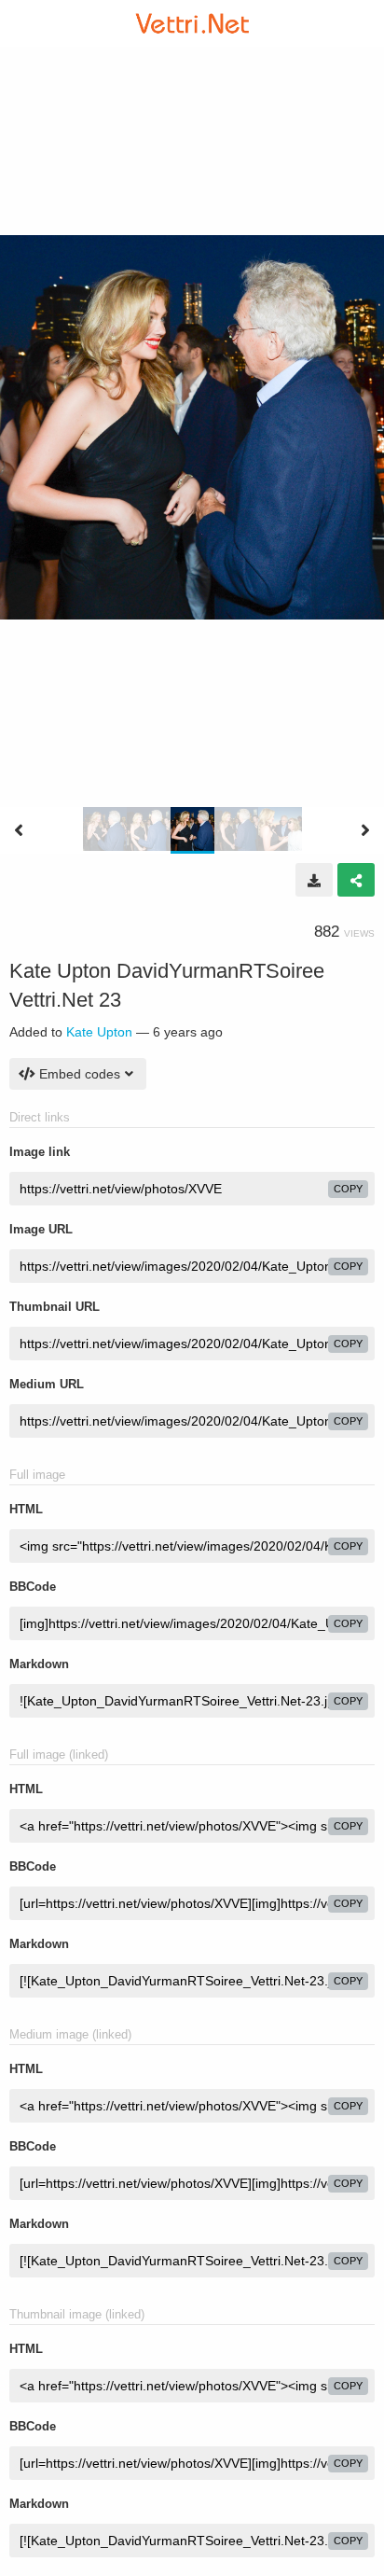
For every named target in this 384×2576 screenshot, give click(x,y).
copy (348, 1189)
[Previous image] (19, 830)
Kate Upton (99, 1032)
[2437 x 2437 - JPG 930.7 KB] (314, 880)
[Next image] (365, 830)
